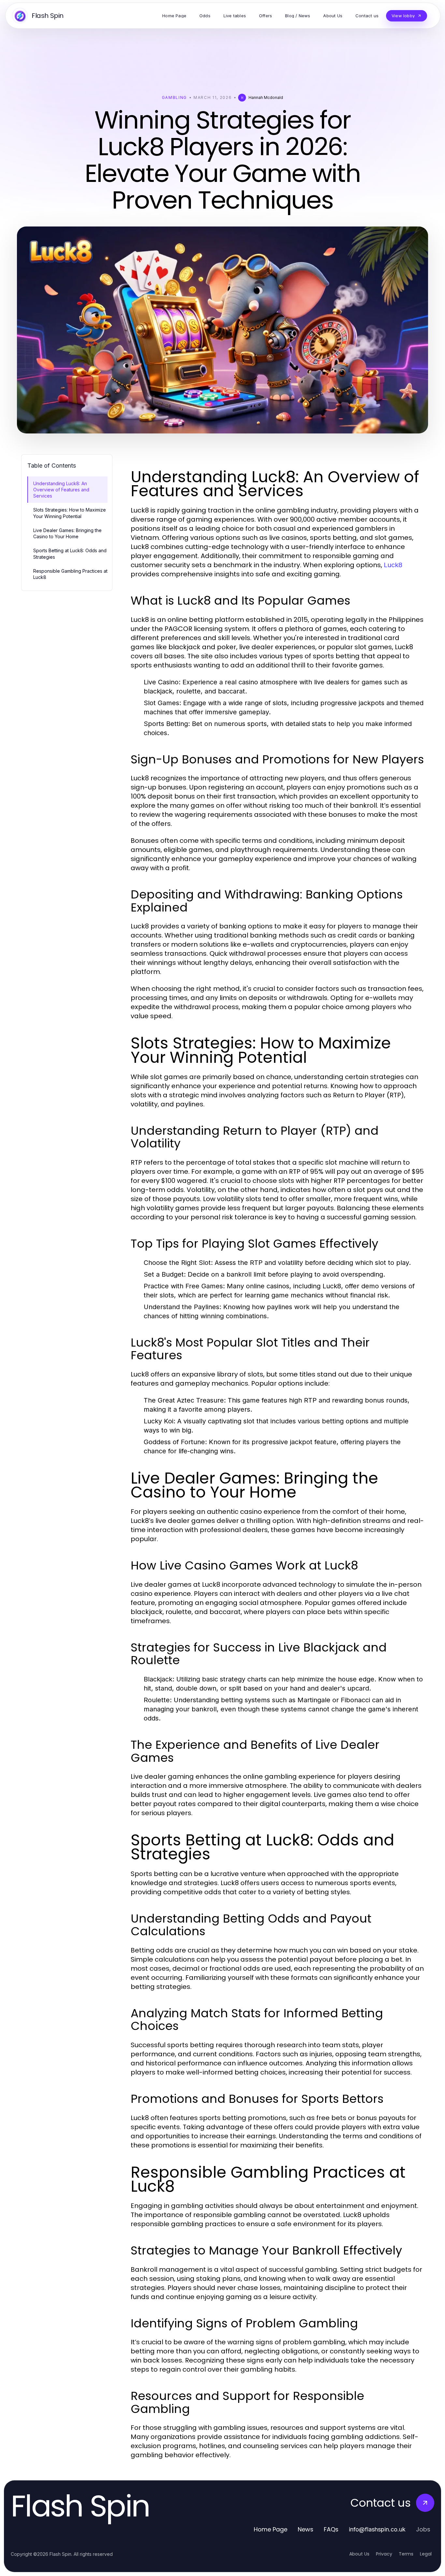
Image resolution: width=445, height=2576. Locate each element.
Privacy (384, 2554)
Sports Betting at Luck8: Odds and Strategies (70, 554)
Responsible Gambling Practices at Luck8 (70, 574)
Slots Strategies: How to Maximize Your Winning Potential (70, 513)
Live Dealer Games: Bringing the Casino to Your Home (67, 533)
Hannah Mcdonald (266, 97)
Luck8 (393, 565)
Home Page (271, 2529)
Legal (426, 2554)
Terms (406, 2554)
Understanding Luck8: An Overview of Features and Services (61, 490)
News (306, 2529)
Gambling (174, 97)
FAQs (331, 2529)
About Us (359, 2554)
